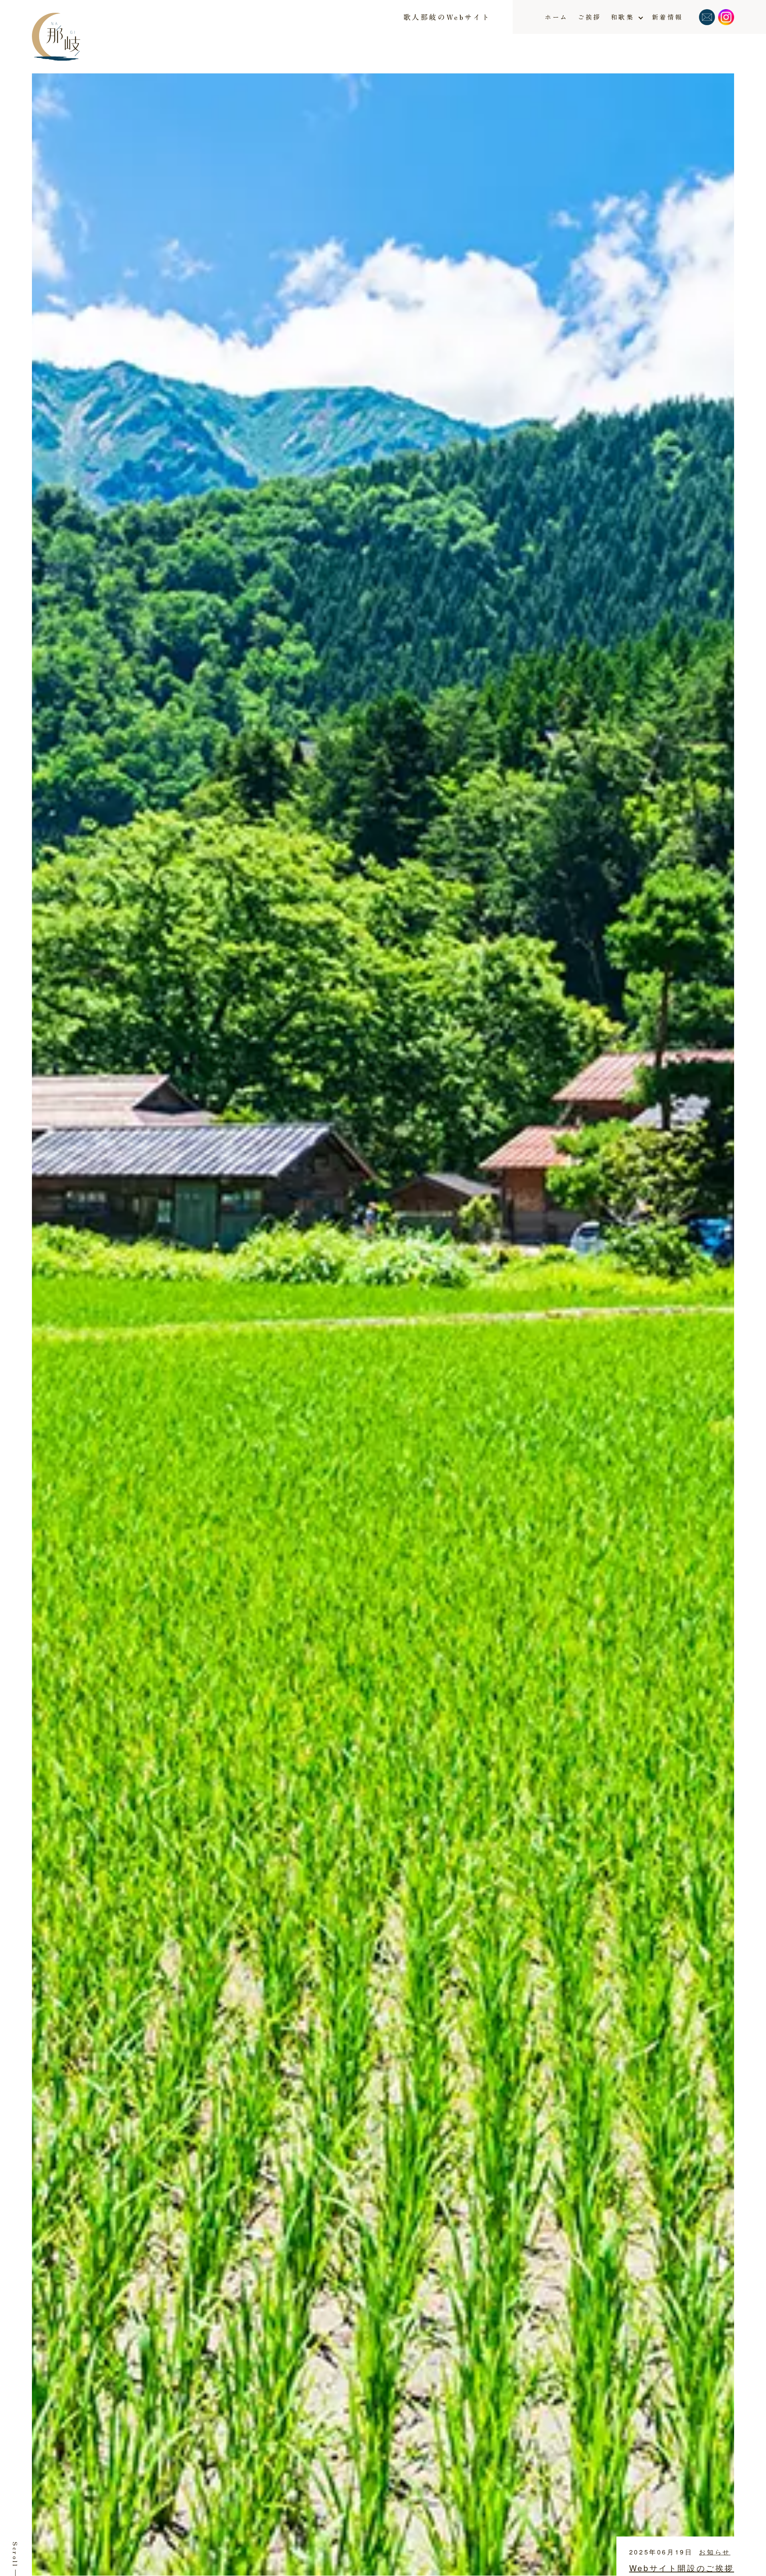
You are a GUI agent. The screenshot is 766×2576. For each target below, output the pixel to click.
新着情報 (667, 17)
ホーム (556, 17)
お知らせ (715, 2552)
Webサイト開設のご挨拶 (682, 2568)
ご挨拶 (589, 17)
